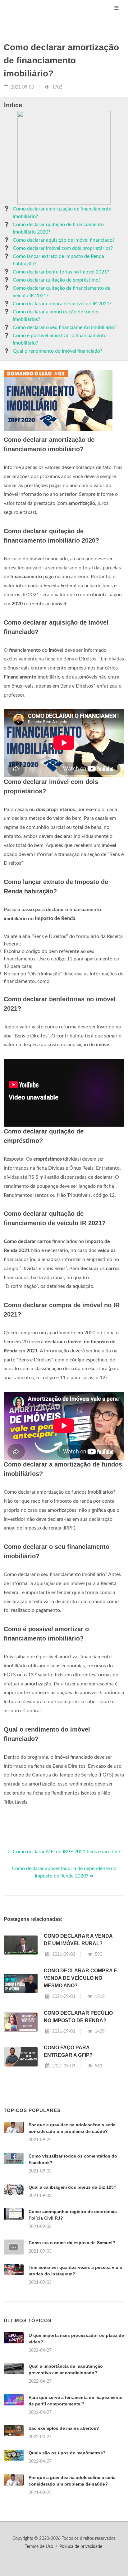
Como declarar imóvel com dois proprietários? (63, 248)
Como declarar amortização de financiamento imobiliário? (62, 213)
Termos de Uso (39, 2547)
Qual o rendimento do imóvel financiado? (57, 351)
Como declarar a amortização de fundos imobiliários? (56, 316)
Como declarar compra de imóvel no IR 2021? (62, 304)
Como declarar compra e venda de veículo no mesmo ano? (80, 1978)
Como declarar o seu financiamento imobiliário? (64, 327)
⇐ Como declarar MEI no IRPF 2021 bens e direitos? (64, 1852)
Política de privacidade (81, 2547)
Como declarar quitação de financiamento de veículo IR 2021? (62, 292)
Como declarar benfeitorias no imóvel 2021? (61, 272)
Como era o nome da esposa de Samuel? (72, 2243)
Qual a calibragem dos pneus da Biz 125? (73, 2187)
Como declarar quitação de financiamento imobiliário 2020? (58, 228)
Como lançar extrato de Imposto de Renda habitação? (58, 260)
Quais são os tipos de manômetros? (67, 2453)
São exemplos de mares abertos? (64, 2428)
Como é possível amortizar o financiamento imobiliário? (60, 339)
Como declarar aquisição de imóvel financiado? (64, 240)
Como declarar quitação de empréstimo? (57, 280)
